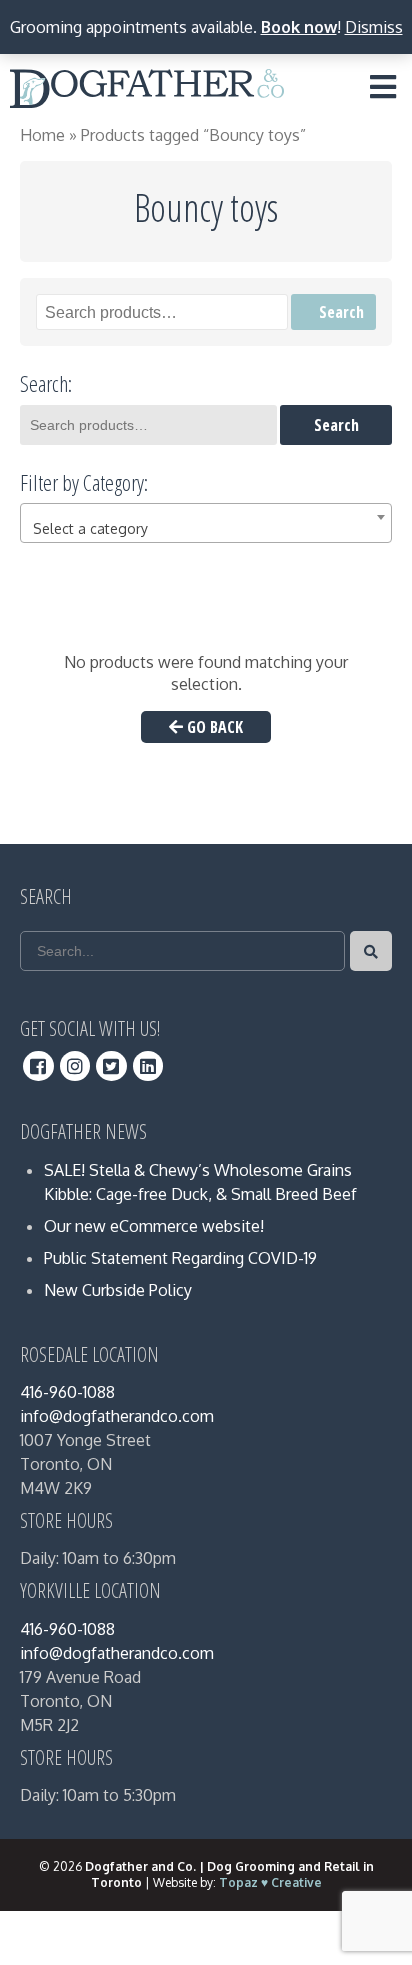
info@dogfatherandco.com (117, 1416)
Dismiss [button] (374, 27)
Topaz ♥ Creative (270, 1882)
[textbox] (206, 529)
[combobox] (206, 523)
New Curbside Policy (118, 1290)
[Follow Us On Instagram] (75, 1066)
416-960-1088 (67, 1392)
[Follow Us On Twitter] (111, 1066)
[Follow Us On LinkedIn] (148, 1066)
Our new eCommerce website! (154, 1226)
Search (341, 312)
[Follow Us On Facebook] (38, 1066)
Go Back (213, 727)
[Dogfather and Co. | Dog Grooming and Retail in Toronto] (147, 92)
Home (42, 135)
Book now (299, 27)
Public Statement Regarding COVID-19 (180, 1258)
